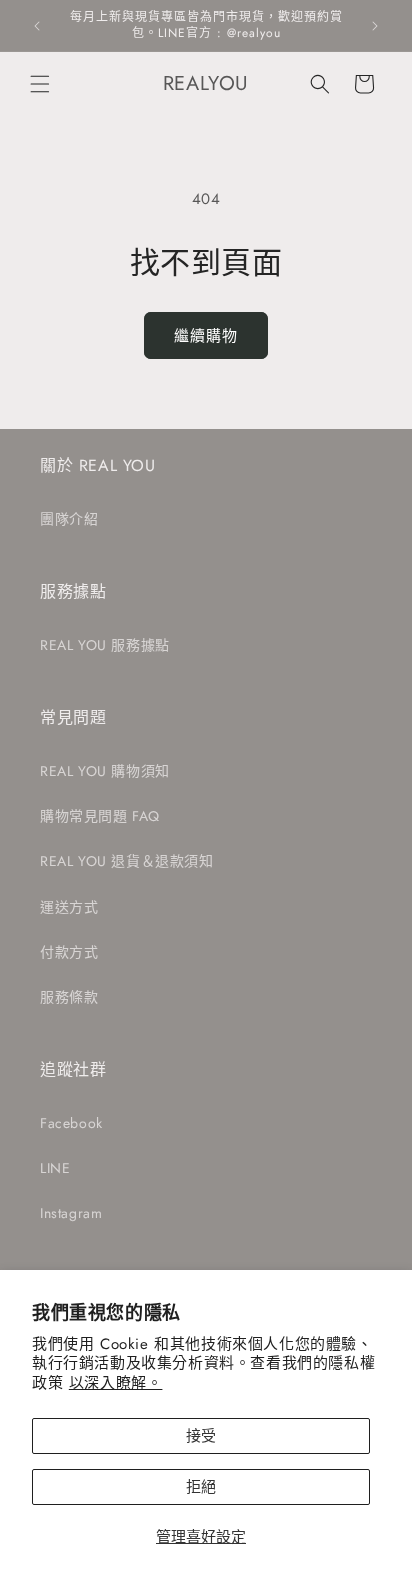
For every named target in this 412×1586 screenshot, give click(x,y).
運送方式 (69, 907)
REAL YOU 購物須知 (105, 771)
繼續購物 (206, 336)
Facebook (71, 1123)
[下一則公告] (375, 26)
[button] (40, 84)
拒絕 (201, 1487)
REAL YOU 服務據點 (105, 645)
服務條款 (69, 997)
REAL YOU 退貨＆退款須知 (127, 861)
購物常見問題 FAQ (100, 816)
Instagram (71, 1213)
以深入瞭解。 (116, 1383)
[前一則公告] (37, 26)
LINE (55, 1168)
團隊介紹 (69, 519)
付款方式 (69, 952)
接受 (201, 1436)
